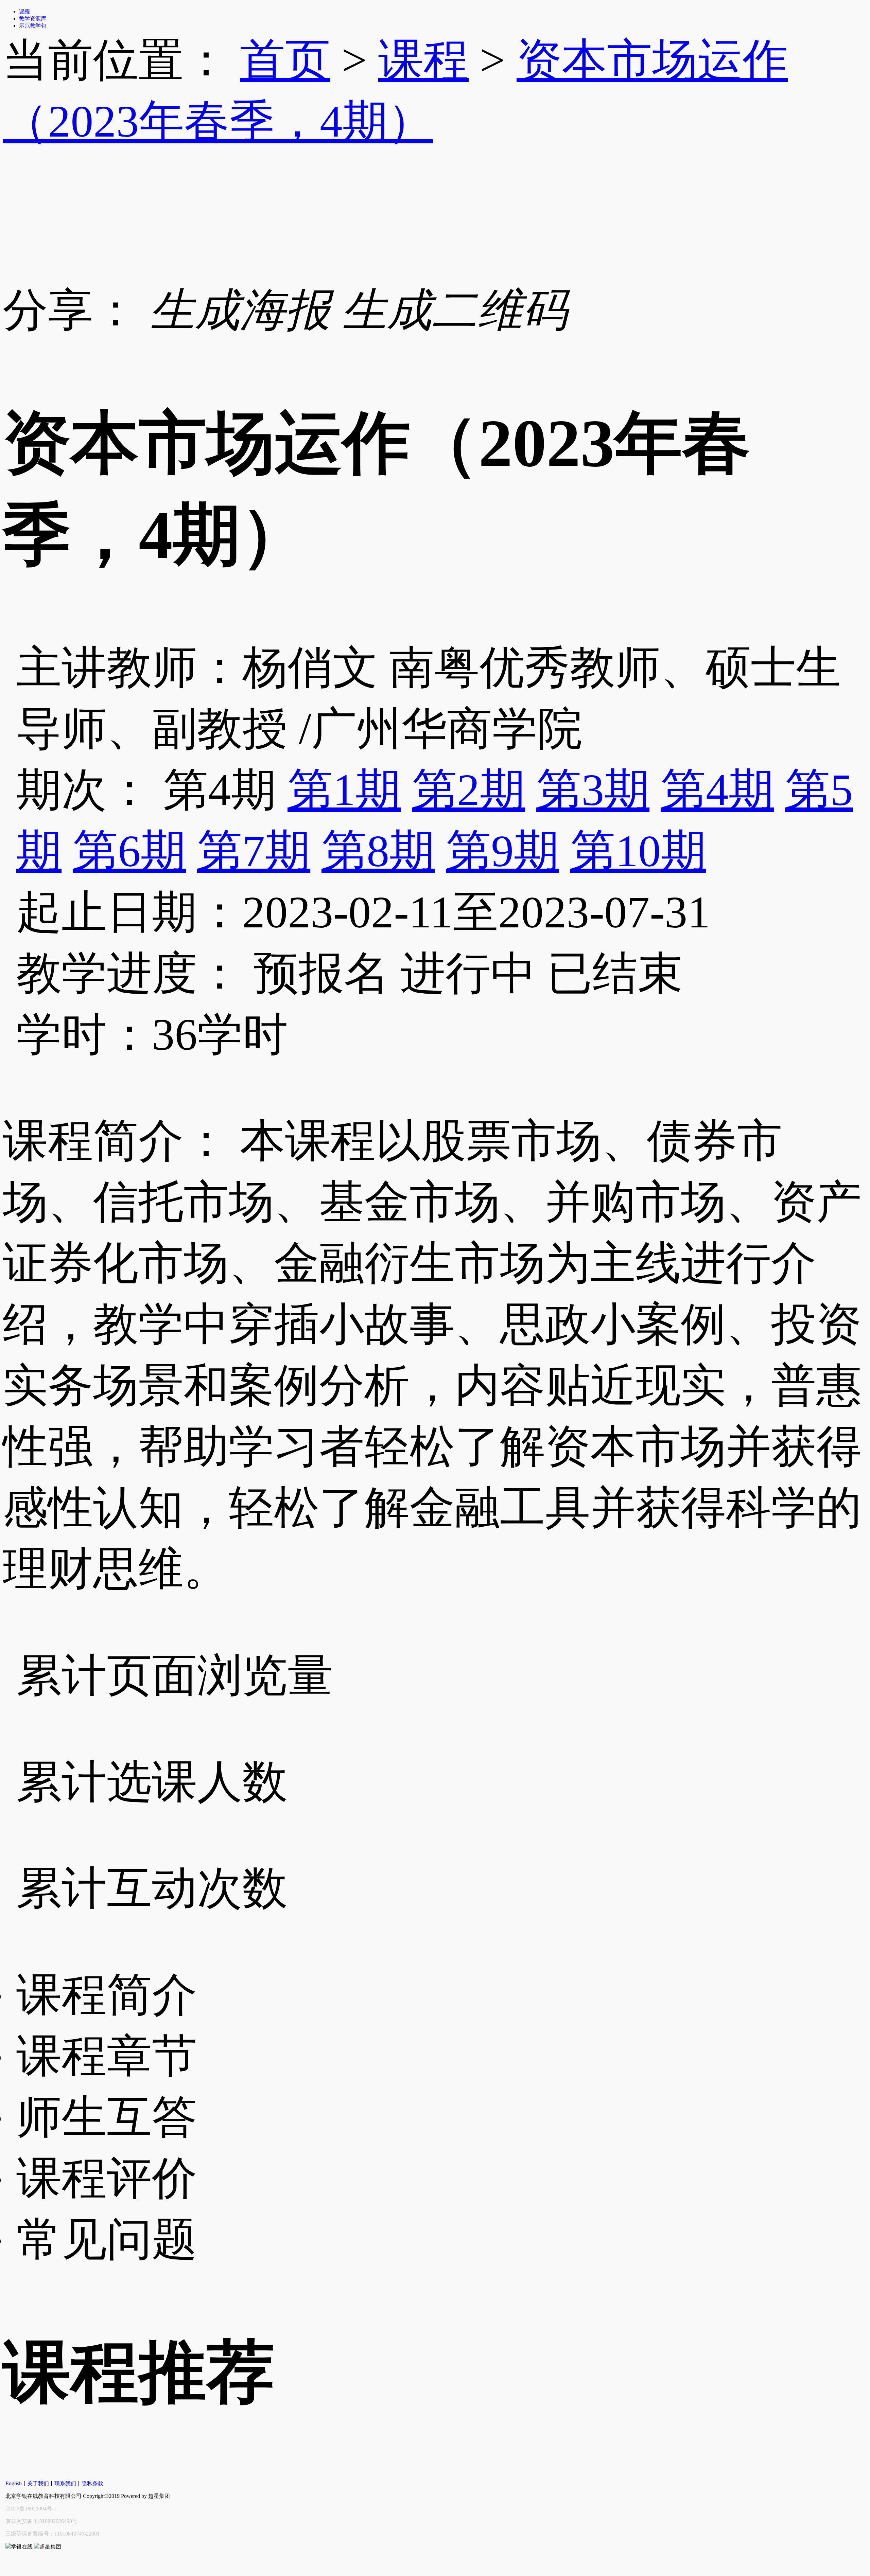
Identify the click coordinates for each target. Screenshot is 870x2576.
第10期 (638, 851)
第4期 (717, 790)
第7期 (254, 851)
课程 (423, 60)
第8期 (378, 851)
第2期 (468, 790)
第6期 (129, 851)
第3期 (593, 790)
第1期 (344, 790)
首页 (285, 60)
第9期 (502, 851)
